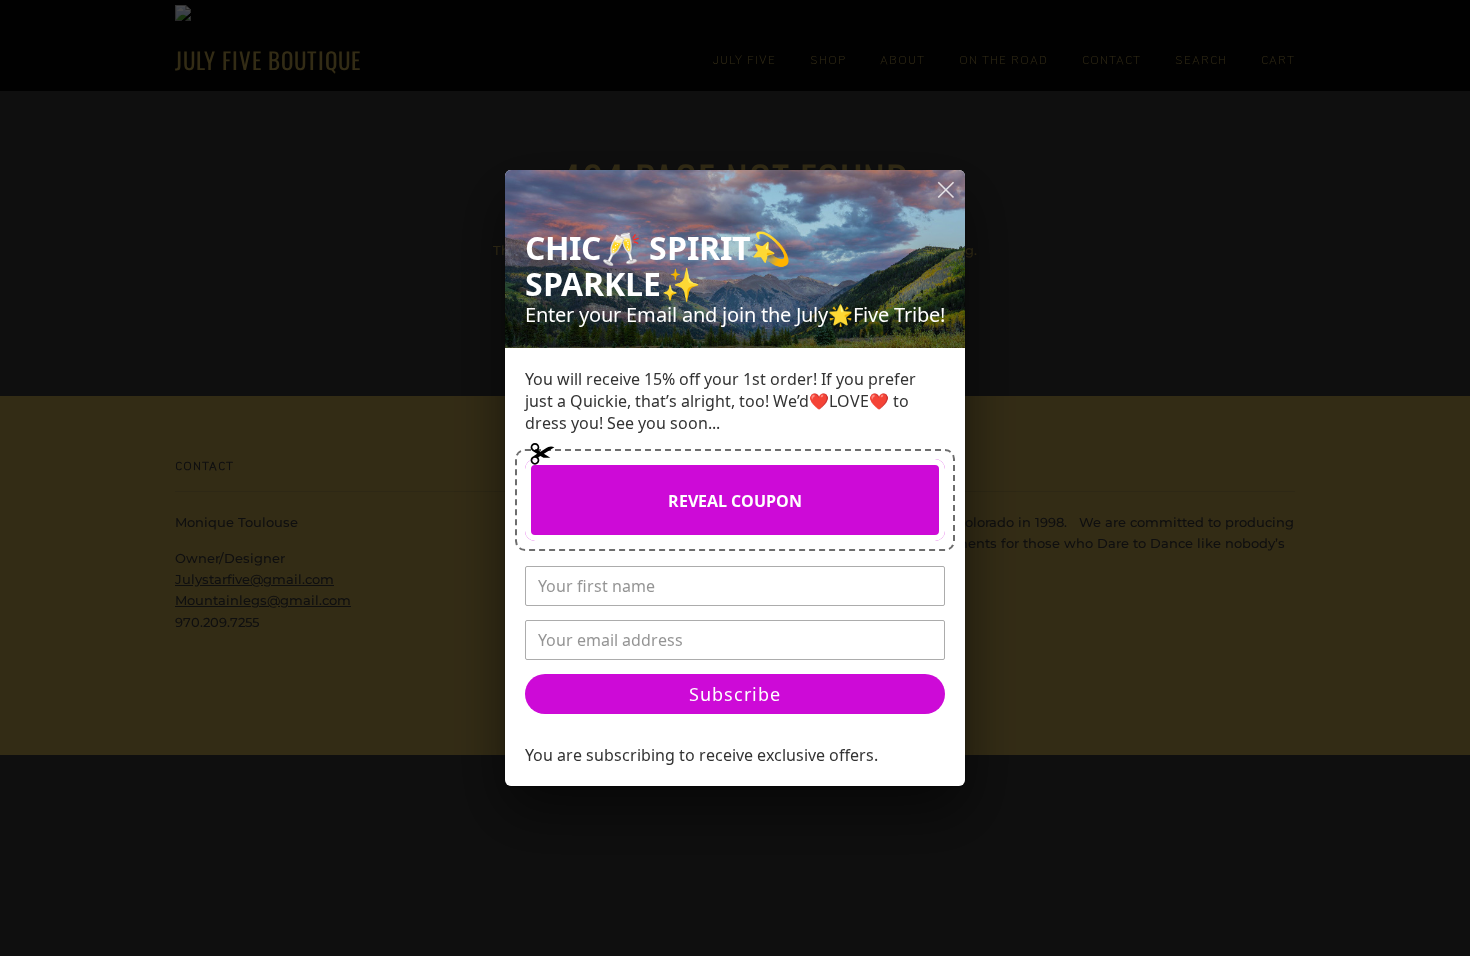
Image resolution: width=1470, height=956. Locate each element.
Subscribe (735, 694)
